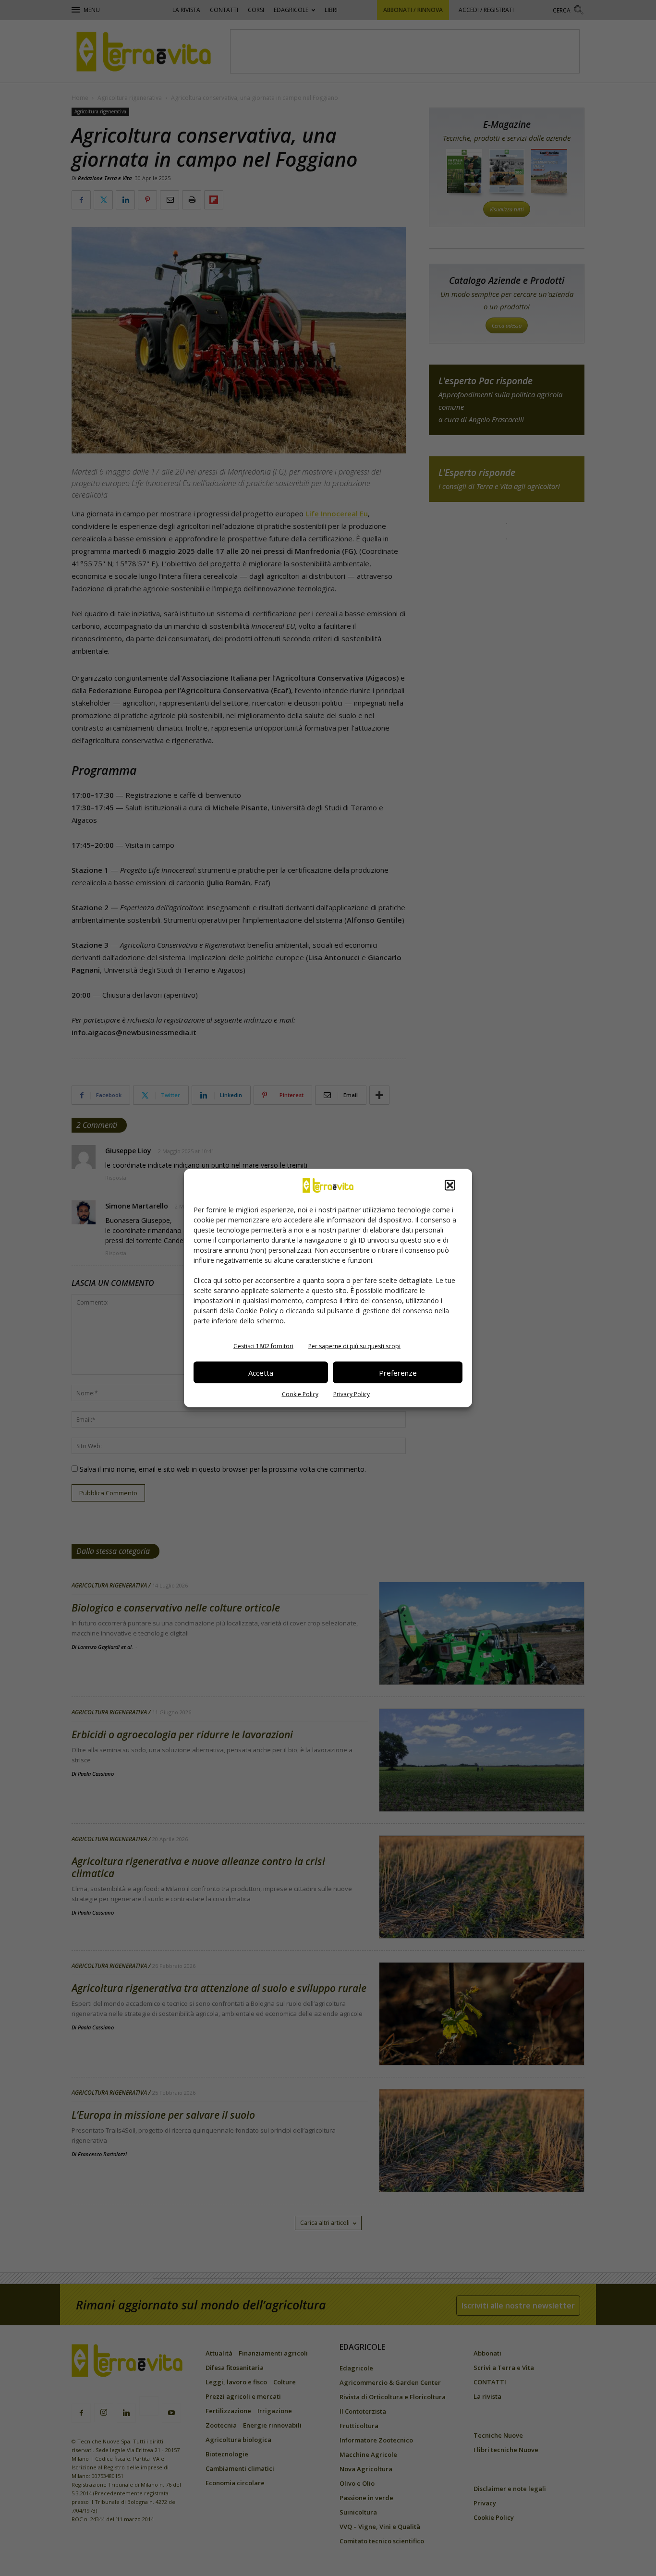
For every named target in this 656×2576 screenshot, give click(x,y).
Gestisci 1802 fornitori (263, 1346)
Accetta (261, 1372)
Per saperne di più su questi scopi (354, 1346)
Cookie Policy (300, 1394)
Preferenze (398, 1372)
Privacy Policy (352, 1394)
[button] (450, 1185)
